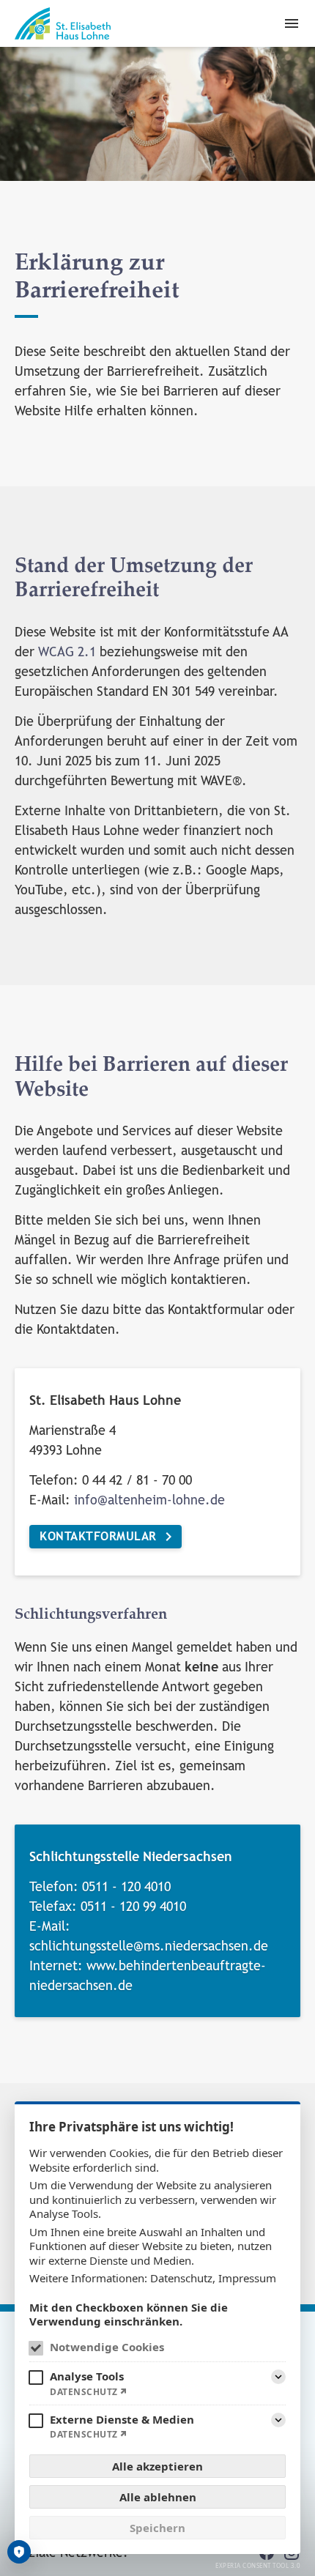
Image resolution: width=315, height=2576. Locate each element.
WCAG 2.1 (67, 652)
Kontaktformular (98, 1536)
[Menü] (292, 23)
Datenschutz (181, 2278)
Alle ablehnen (158, 2497)
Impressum (247, 2278)
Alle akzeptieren (157, 2466)
